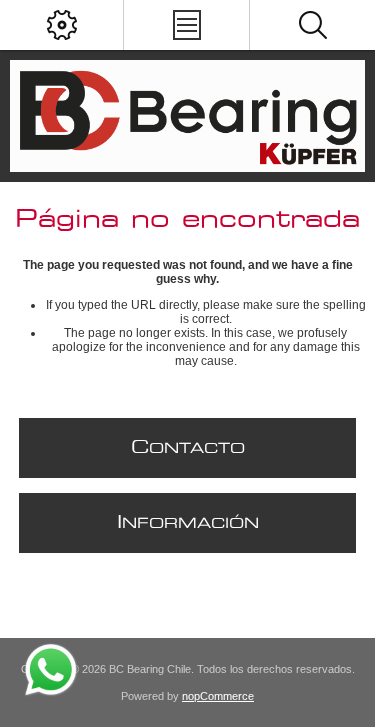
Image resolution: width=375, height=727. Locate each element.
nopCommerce (218, 696)
